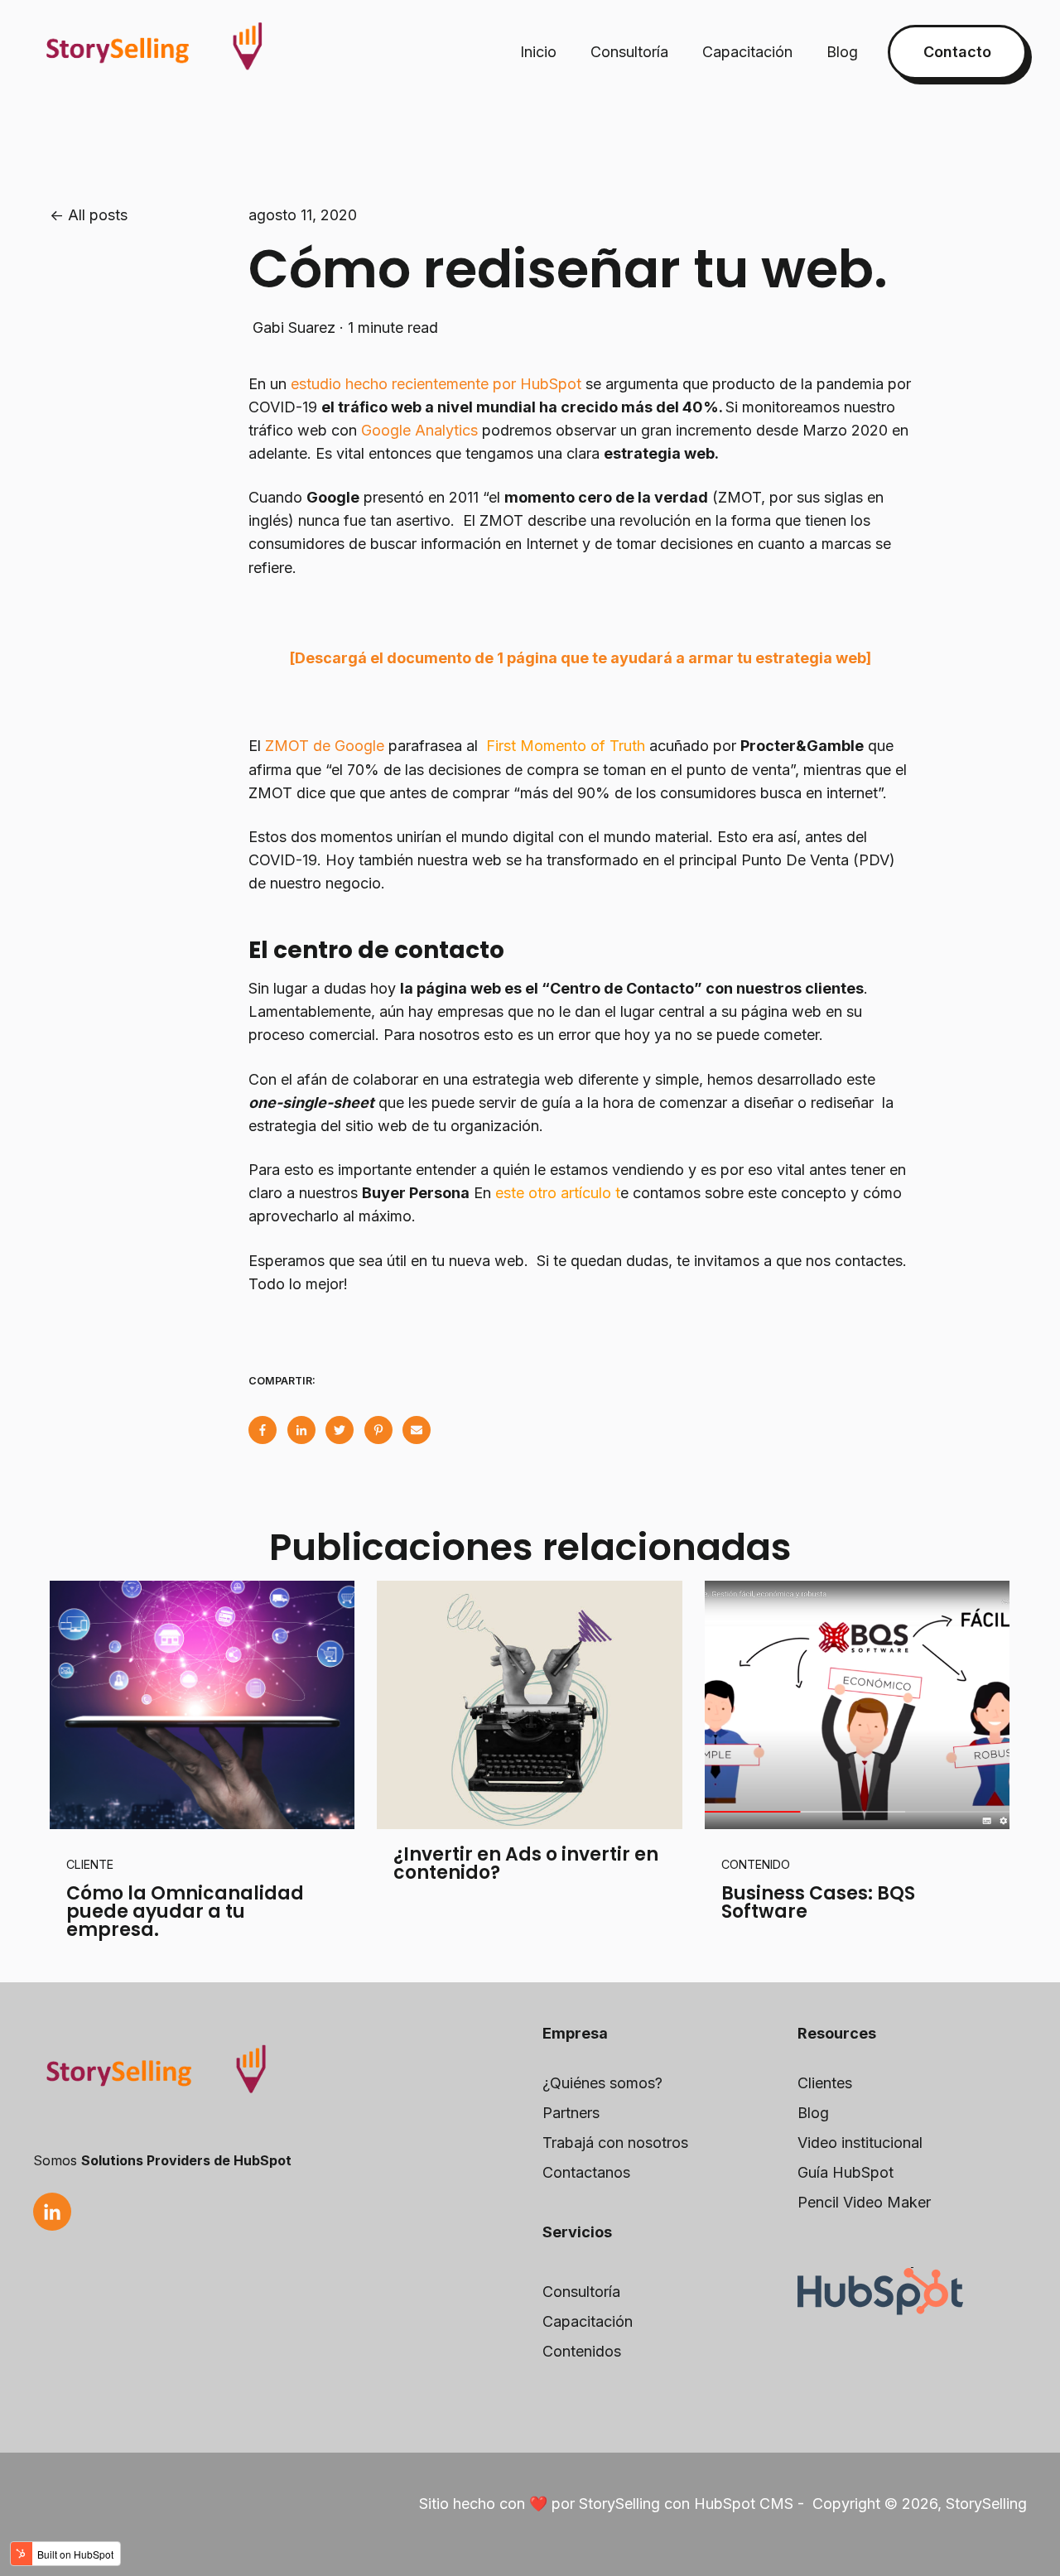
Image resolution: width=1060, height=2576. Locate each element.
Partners (571, 2113)
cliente (90, 1864)
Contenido (756, 1864)
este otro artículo (553, 1193)
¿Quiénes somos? (602, 2083)
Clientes (825, 2083)
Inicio (538, 52)
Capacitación (747, 52)
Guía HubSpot (846, 2172)
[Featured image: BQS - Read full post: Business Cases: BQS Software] (857, 1705)
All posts (98, 215)
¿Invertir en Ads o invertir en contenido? (526, 1863)
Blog (842, 52)
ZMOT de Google (323, 746)
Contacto (957, 52)
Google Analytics (417, 430)
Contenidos (582, 2351)
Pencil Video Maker (864, 2202)
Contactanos (586, 2172)
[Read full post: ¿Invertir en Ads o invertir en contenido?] (529, 1705)
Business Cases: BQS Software (818, 1902)
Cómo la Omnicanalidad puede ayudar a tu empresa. (185, 1912)
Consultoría (629, 52)
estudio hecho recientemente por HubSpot (436, 384)
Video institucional (860, 2143)
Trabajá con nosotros (615, 2143)
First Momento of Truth (566, 746)
